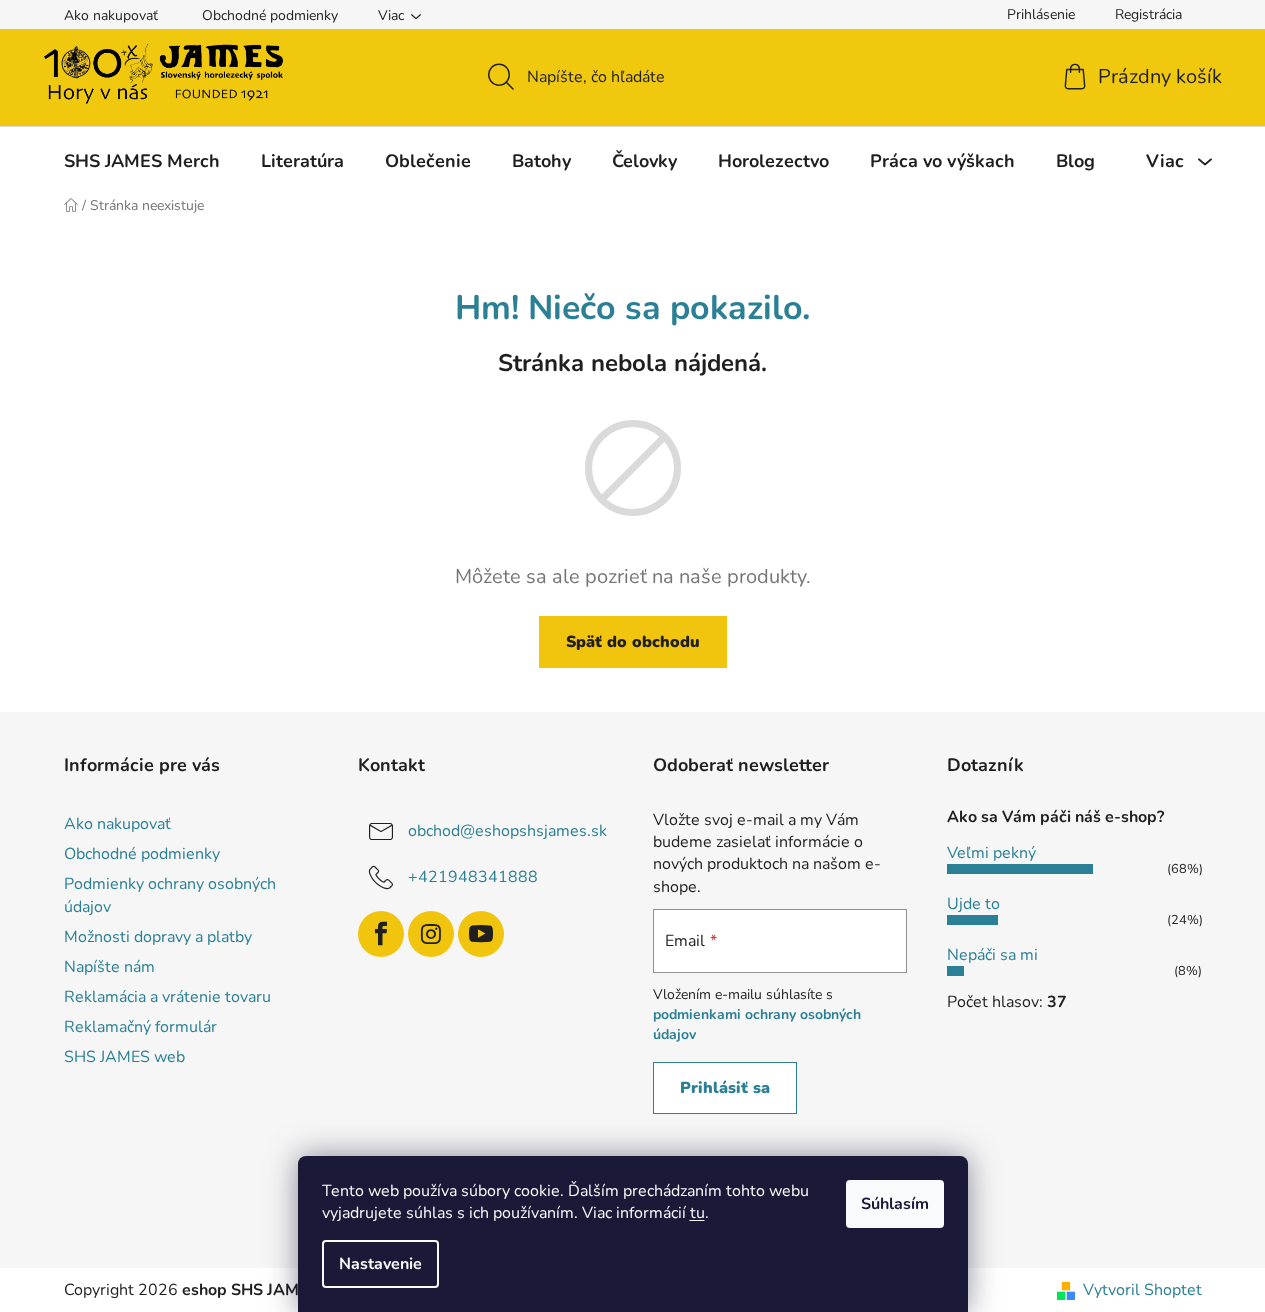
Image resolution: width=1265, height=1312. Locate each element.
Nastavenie (380, 1264)
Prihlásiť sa (725, 1088)
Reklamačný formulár (140, 1027)
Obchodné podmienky (270, 15)
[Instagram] (431, 934)
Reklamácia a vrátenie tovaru (167, 997)
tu (697, 1213)
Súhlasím (895, 1204)
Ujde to (973, 904)
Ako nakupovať (111, 15)
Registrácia (1148, 14)
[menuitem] (142, 161)
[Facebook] (381, 934)
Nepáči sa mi (992, 955)
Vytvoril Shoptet (1142, 1290)
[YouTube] (481, 934)
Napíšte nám (109, 967)
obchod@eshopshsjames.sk (507, 831)
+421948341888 (473, 877)
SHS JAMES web (124, 1057)
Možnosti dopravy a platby (158, 937)
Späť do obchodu (633, 642)
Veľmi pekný (991, 853)
